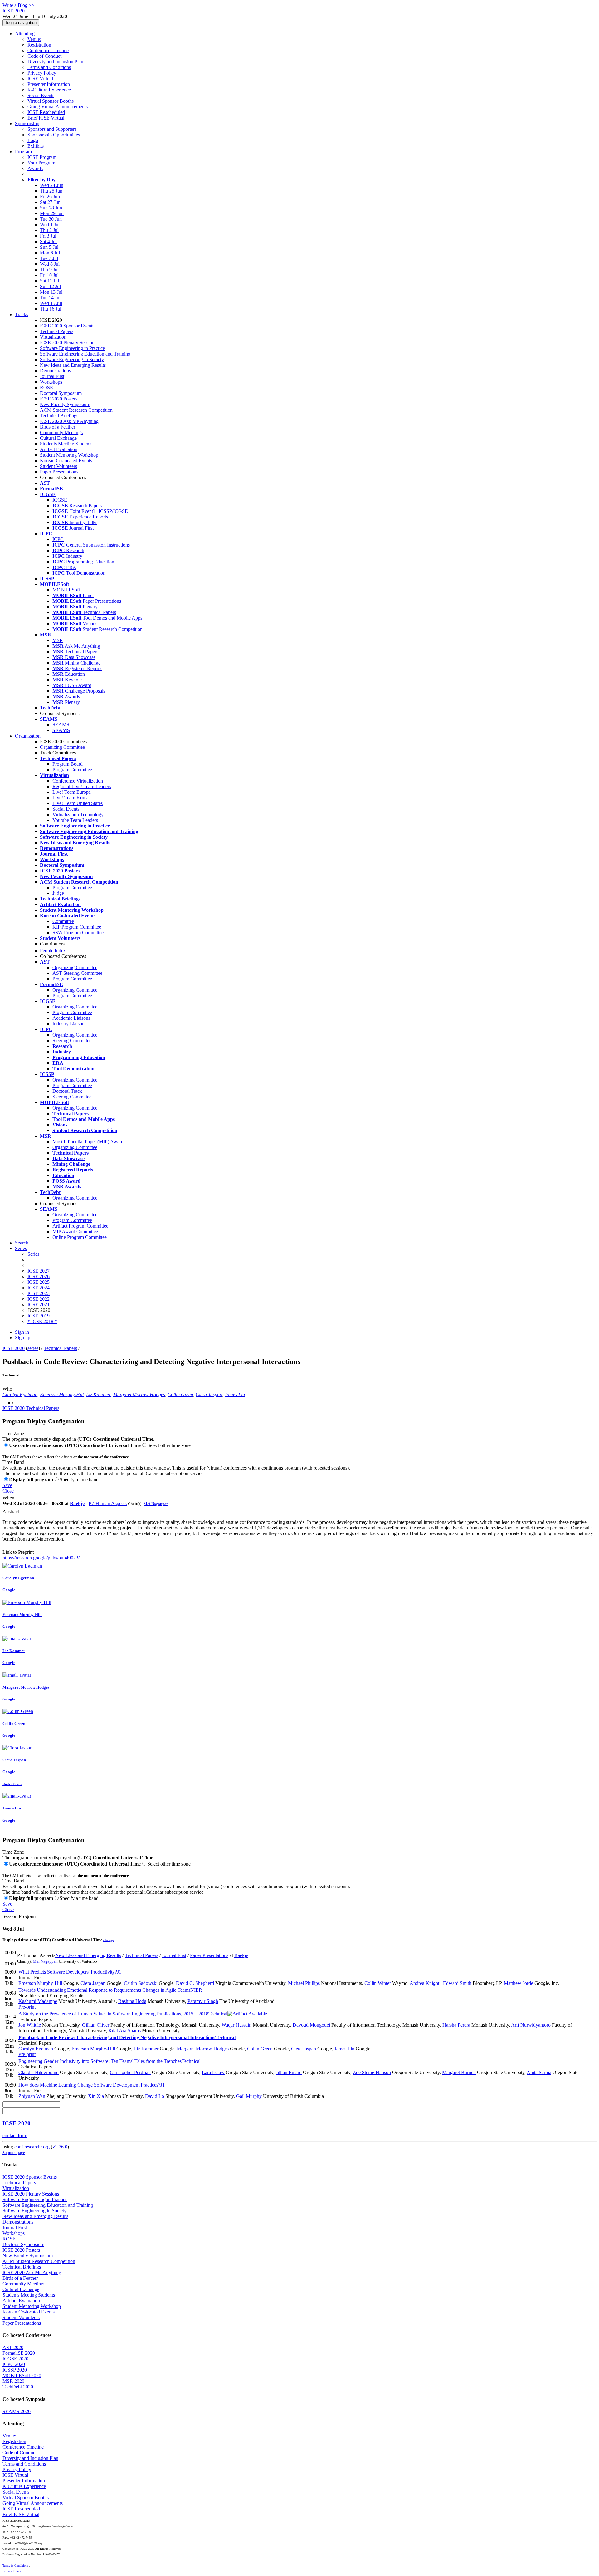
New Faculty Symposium (65, 404)
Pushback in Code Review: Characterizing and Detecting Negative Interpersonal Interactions (127, 2037)
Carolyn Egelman (20, 1394)
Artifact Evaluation (59, 449)
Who (7, 1389)
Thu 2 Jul (49, 230)
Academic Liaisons (71, 1018)
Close (8, 1491)
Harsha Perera (456, 2025)
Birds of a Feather (58, 427)
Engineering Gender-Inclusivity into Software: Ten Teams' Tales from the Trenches (110, 2061)
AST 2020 (13, 2347)
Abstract (11, 1511)
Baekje (77, 1503)
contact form (15, 2135)
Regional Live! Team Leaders (82, 786)
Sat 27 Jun (50, 202)
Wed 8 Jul (50, 264)
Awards (35, 168)
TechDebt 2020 (18, 2387)
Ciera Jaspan (209, 1394)
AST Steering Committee (77, 973)
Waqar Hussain (236, 2025)
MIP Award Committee (75, 1232)
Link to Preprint (18, 1552)
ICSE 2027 (39, 1271)
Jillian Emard (289, 2072)
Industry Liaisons (69, 1024)
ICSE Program (42, 157)
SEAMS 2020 (17, 2411)
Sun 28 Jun (51, 208)
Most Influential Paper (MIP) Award (88, 1142)
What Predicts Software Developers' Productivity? (70, 1972)
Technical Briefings (59, 416)
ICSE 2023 (39, 1293)
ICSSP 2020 (15, 2370)
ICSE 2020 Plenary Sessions (68, 343)
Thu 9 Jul (49, 270)
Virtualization (53, 337)
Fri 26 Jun (50, 196)
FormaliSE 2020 (19, 2353)
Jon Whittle (30, 2025)
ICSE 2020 (14, 1348)
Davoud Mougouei (311, 2025)
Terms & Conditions (16, 2566)
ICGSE (60, 500)
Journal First (52, 376)
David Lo (155, 2096)
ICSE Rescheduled (46, 112)
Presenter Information (49, 84)
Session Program (19, 1916)
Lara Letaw (213, 2072)
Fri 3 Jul (48, 236)
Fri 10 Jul (49, 275)
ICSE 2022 (39, 1299)
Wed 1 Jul (50, 225)
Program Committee (72, 770)
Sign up (23, 1338)
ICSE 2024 (39, 1288)
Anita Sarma (539, 2072)
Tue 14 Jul (50, 298)
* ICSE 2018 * (42, 1321)
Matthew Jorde (519, 1983)
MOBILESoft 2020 (22, 2375)
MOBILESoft (66, 590)
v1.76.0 (60, 2147)
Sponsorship (27, 123)
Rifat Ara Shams (124, 2031)
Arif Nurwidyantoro (531, 2025)
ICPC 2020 (14, 2364)
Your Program (41, 163)
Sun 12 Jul (50, 286)
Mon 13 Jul (51, 292)
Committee (63, 921)
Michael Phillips (304, 1983)
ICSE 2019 (39, 1316)
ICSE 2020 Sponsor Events (67, 326)
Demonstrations (55, 371)
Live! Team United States (78, 803)
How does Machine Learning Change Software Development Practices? (92, 2085)
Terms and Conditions (49, 67)
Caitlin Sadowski (141, 1983)
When (8, 1498)
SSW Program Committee (78, 932)
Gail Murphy (249, 2096)
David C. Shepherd (195, 1983)
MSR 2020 (13, 2381)
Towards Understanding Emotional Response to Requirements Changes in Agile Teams (110, 1990)
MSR (58, 640)
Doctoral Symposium (61, 393)
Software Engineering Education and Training (85, 354)
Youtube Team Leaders (75, 820)
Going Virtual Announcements (58, 107)
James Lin (235, 1394)
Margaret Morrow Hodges (139, 1394)
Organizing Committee (62, 747)
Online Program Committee (80, 1237)
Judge (58, 893)
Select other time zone (169, 1445)
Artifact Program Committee (80, 1226)
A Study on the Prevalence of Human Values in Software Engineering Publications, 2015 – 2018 (123, 2014)
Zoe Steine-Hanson (372, 2072)
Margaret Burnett (459, 2072)
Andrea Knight (424, 1983)
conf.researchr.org (32, 2147)
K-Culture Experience (49, 90)
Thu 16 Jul (51, 309)
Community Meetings (61, 432)
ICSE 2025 (39, 1282)
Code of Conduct (44, 56)
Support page (14, 2153)
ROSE (46, 388)
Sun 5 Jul (49, 247)
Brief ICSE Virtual (46, 118)
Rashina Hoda (132, 2001)
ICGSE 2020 (15, 2359)
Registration (39, 45)
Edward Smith (457, 1983)
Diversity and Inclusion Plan (55, 62)
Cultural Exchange (58, 438)
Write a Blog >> (18, 5)
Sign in (22, 1332)
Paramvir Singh (203, 2001)
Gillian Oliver (96, 2025)
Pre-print (27, 2007)
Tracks (22, 314)
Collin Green (180, 1394)
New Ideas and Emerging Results (73, 365)
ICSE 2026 (39, 1276)
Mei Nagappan (156, 1504)
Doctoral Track (67, 1091)
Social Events (41, 95)
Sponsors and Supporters (52, 129)
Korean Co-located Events (66, 461)
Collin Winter (378, 1983)
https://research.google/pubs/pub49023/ (41, 1558)
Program (23, 152)
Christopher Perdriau (130, 2072)
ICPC (58, 539)
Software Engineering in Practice (72, 348)
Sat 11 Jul (49, 281)
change (109, 1940)
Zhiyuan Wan (32, 2096)
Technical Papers (57, 331)
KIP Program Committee (77, 927)
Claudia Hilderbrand (39, 2072)
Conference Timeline (48, 50)
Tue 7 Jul (49, 258)
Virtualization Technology (78, 815)
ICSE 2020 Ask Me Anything (69, 421)
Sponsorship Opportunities (54, 135)
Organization (28, 736)
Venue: (34, 39)
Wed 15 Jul (51, 303)
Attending (25, 34)
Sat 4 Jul (48, 241)
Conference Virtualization (78, 781)
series (33, 1348)
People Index (53, 951)
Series (33, 1254)
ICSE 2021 (39, 1305)
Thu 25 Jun (51, 191)
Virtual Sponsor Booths (51, 101)
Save (7, 1485)
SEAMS (61, 725)
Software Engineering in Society (72, 359)
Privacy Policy (42, 73)
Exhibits (36, 146)
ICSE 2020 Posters (59, 399)
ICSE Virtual (40, 79)
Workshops (51, 382)
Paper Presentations (59, 472)
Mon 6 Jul (50, 253)
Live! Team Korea (71, 798)
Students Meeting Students (66, 444)
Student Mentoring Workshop (69, 455)
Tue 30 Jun (51, 219)
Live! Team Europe (72, 792)
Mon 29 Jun (52, 213)
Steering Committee (72, 1040)
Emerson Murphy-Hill (62, 1394)
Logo (33, 140)
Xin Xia (96, 2096)
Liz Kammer (98, 1394)
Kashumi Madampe (38, 2001)
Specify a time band (79, 1480)
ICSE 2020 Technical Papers (31, 1408)
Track (8, 1403)
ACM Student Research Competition (76, 410)
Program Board (68, 764)
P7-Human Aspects (108, 1503)
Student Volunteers (58, 466)
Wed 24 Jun (52, 185)
